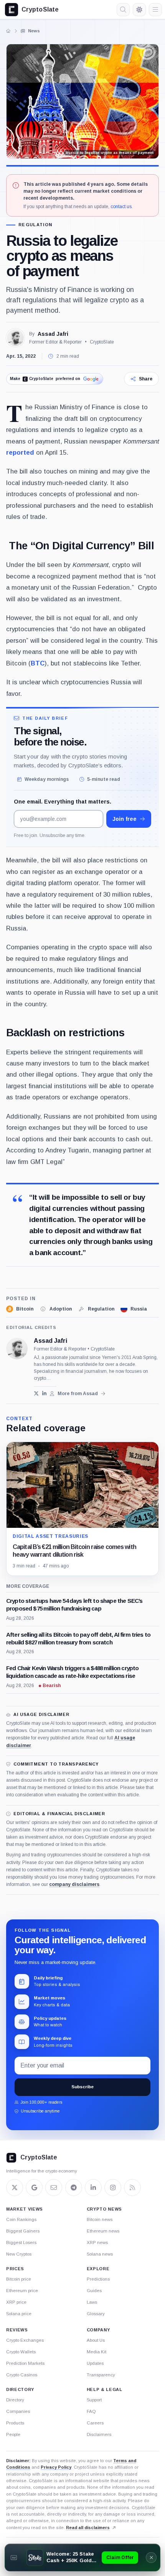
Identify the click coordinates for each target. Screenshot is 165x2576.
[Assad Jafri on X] (36, 1393)
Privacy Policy (56, 2467)
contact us (121, 207)
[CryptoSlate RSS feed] (132, 2188)
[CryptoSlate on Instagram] (113, 2188)
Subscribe (82, 2087)
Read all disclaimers (88, 2528)
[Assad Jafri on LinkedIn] (44, 1393)
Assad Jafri (53, 334)
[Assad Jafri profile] (17, 1349)
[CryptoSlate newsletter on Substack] (54, 2188)
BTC (38, 663)
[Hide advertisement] (151, 2558)
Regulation (35, 225)
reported (20, 453)
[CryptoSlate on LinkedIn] (93, 2188)
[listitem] (20, 1309)
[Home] (8, 31)
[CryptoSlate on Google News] (34, 2188)
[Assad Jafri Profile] (15, 338)
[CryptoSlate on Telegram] (74, 2188)
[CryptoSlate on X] (15, 2188)
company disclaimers (74, 1884)
